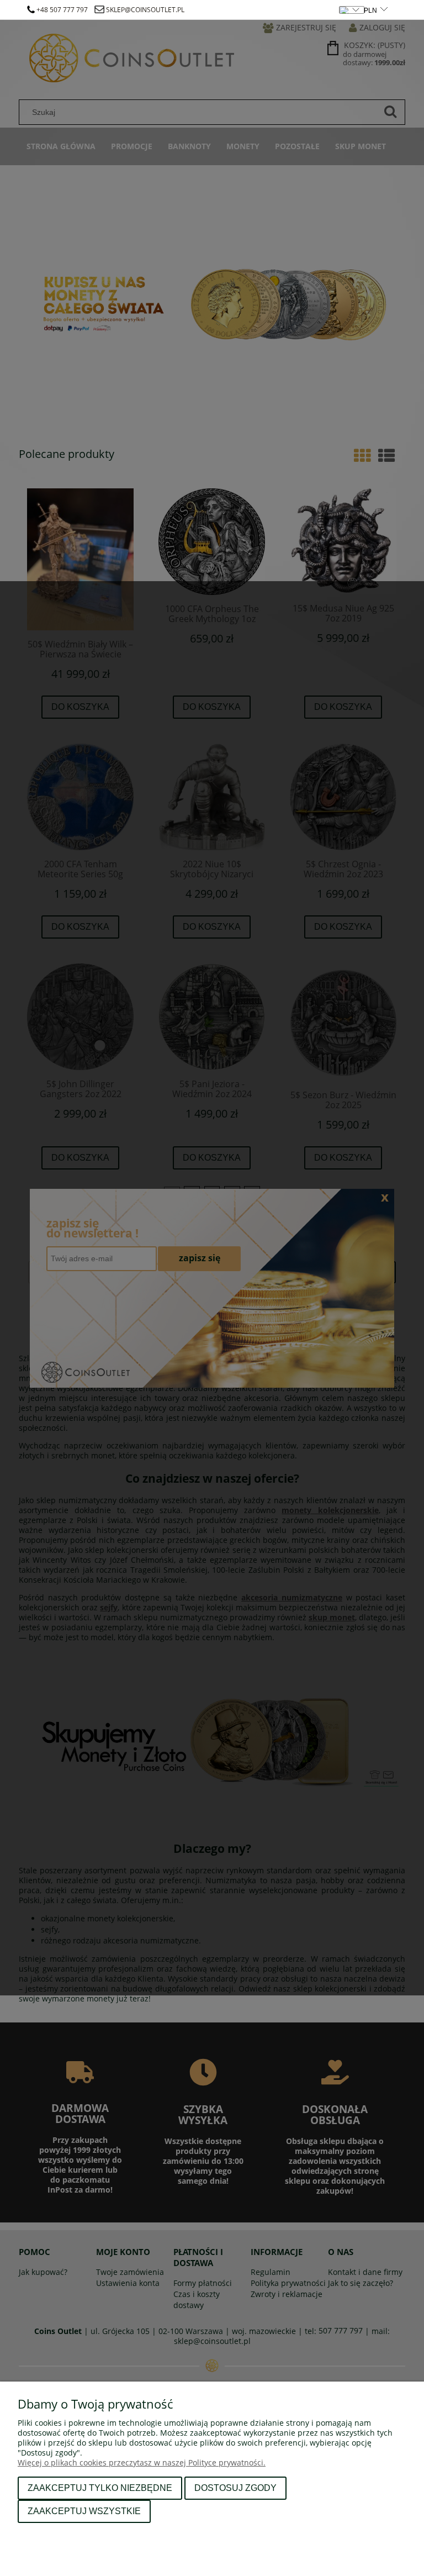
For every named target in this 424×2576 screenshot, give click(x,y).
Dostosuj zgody (235, 2488)
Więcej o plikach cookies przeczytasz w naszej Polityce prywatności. (142, 2462)
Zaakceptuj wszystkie (84, 2511)
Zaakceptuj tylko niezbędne (100, 2488)
